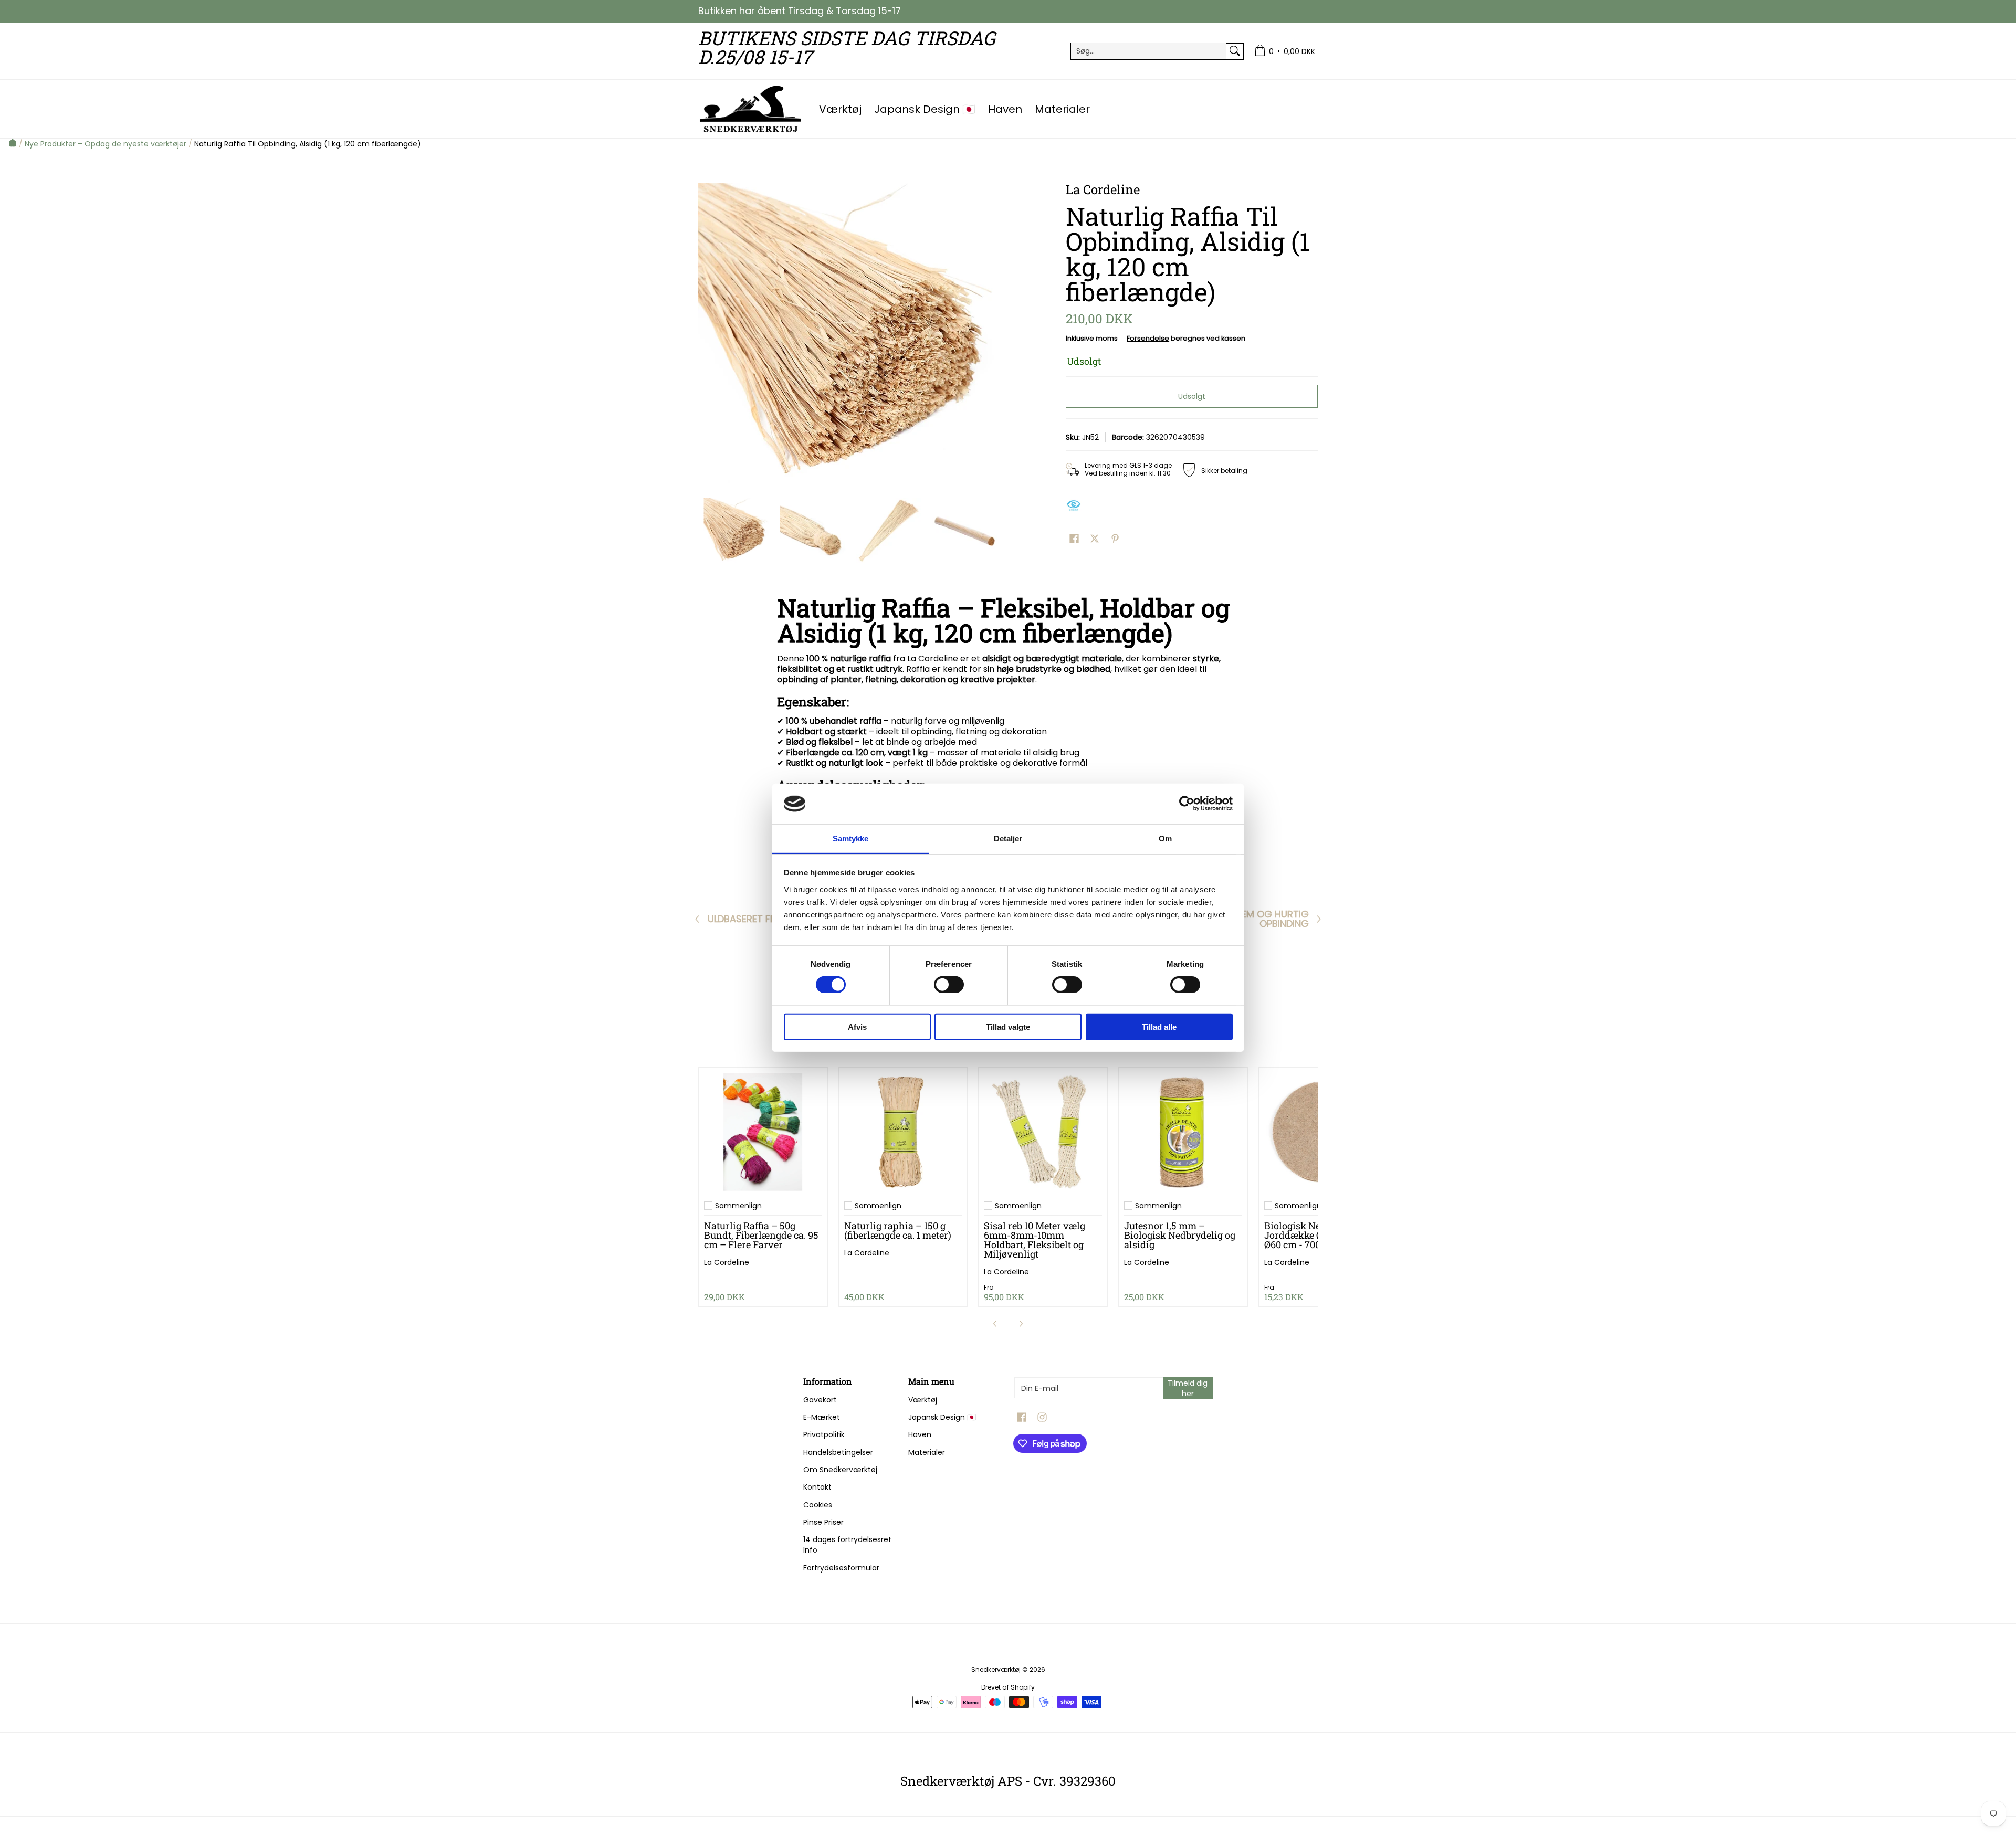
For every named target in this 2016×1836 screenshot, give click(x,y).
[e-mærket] (1076, 505)
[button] (1074, 539)
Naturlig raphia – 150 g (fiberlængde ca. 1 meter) (898, 1230)
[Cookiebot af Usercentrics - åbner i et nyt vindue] (1187, 804)
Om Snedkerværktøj (840, 1470)
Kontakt (817, 1487)
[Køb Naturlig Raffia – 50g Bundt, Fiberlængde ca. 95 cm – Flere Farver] (763, 1132)
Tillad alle (1159, 1026)
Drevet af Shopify (1008, 1687)
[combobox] (1149, 51)
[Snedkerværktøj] (751, 109)
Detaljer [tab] (1008, 838)
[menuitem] (1285, 51)
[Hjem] (13, 144)
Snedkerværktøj (996, 1669)
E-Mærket (822, 1417)
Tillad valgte (1008, 1026)
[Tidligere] (706, 335)
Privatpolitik (824, 1434)
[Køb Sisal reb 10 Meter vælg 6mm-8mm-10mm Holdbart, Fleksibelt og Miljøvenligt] (1043, 1132)
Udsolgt (1192, 396)
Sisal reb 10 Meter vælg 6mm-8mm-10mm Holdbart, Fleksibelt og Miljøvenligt (1035, 1240)
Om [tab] (1165, 838)
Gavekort (820, 1400)
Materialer (927, 1452)
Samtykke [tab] (851, 838)
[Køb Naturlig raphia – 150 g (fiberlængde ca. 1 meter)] (903, 1132)
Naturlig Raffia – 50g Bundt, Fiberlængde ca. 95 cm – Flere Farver (761, 1235)
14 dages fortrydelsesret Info (847, 1545)
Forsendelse (1148, 338)
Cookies (818, 1505)
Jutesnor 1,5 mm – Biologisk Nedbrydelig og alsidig (1180, 1235)
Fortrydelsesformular (841, 1568)
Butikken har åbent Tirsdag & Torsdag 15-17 (800, 11)
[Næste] (995, 335)
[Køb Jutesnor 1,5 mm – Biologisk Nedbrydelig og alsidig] (1183, 1132)
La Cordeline (727, 1262)
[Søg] (1235, 51)
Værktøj (923, 1400)
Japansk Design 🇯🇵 (942, 1417)
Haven (920, 1434)
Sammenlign (738, 1206)
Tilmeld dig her (1188, 1388)
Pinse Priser (823, 1522)
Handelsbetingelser (838, 1452)
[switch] (949, 985)
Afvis (857, 1026)
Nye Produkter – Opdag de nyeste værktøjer (106, 144)
